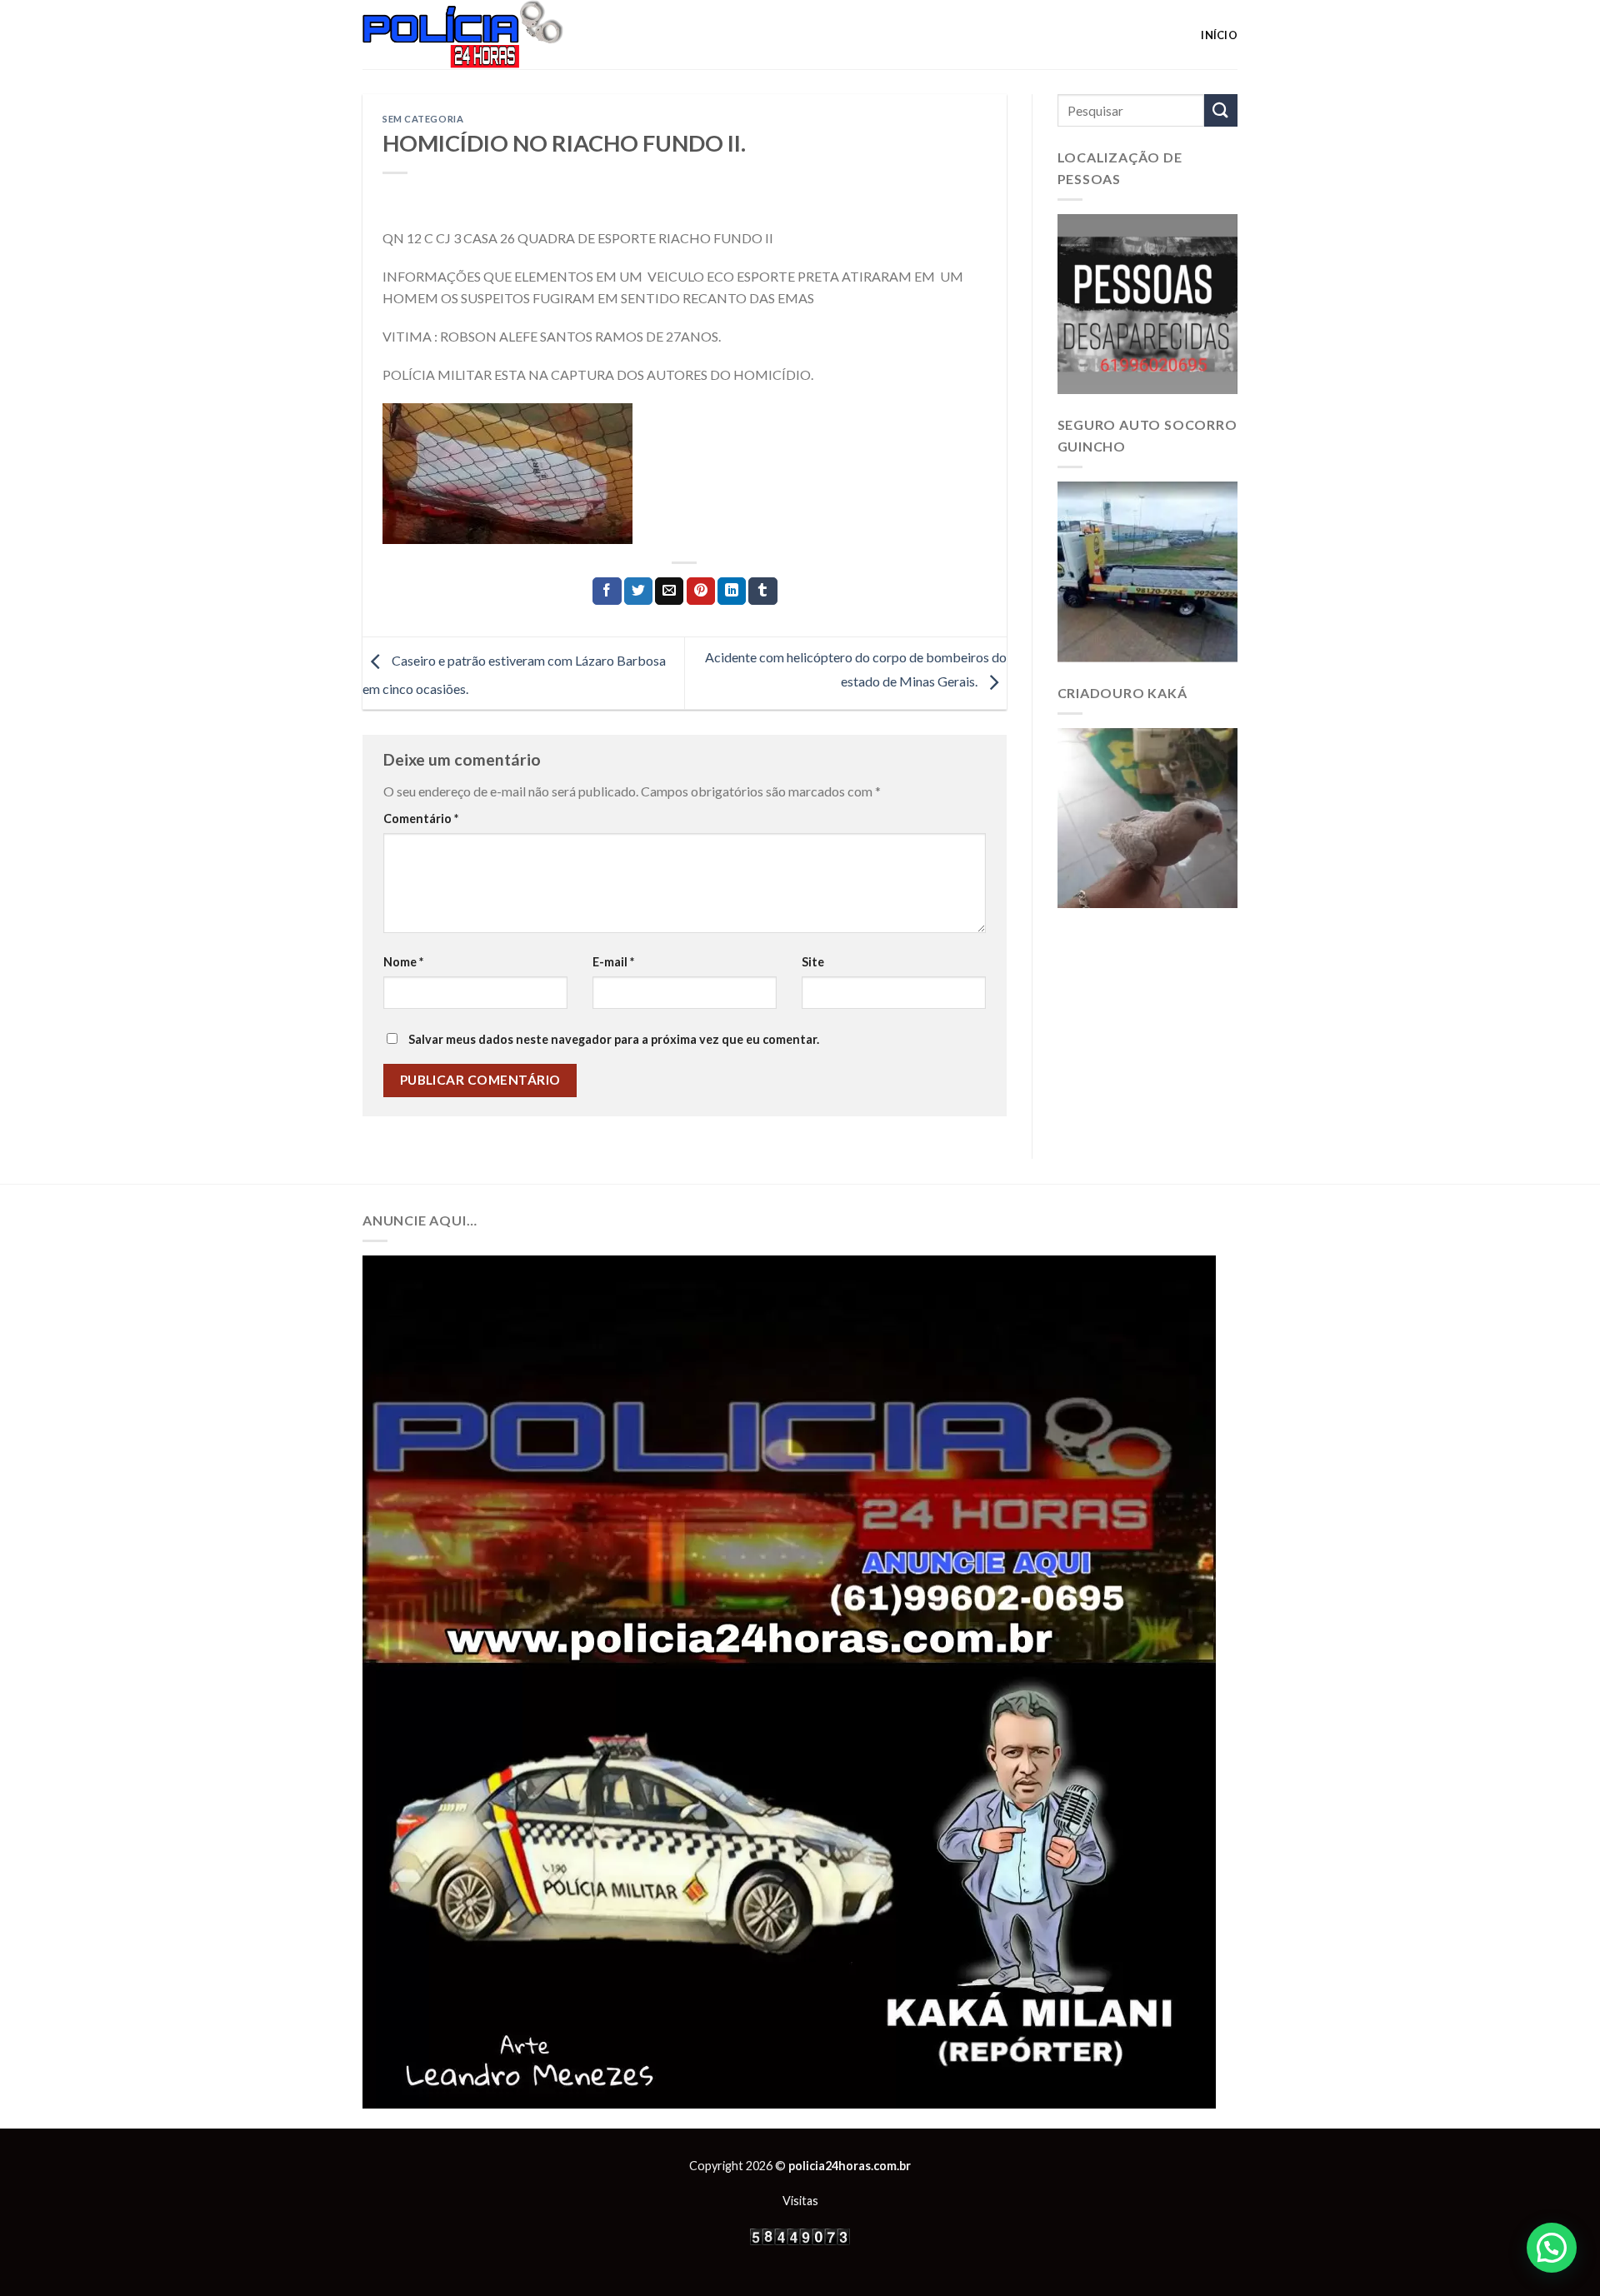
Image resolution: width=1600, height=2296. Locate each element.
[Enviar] (1221, 110)
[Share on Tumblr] (762, 591)
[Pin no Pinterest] (701, 591)
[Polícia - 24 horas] (491, 35)
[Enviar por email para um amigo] (669, 591)
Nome (403, 962)
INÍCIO (1219, 35)
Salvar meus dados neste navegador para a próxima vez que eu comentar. (614, 1039)
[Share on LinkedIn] (732, 591)
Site (813, 962)
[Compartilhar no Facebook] (607, 591)
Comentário (421, 819)
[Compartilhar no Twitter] (638, 591)
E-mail (613, 962)
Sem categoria (423, 119)
